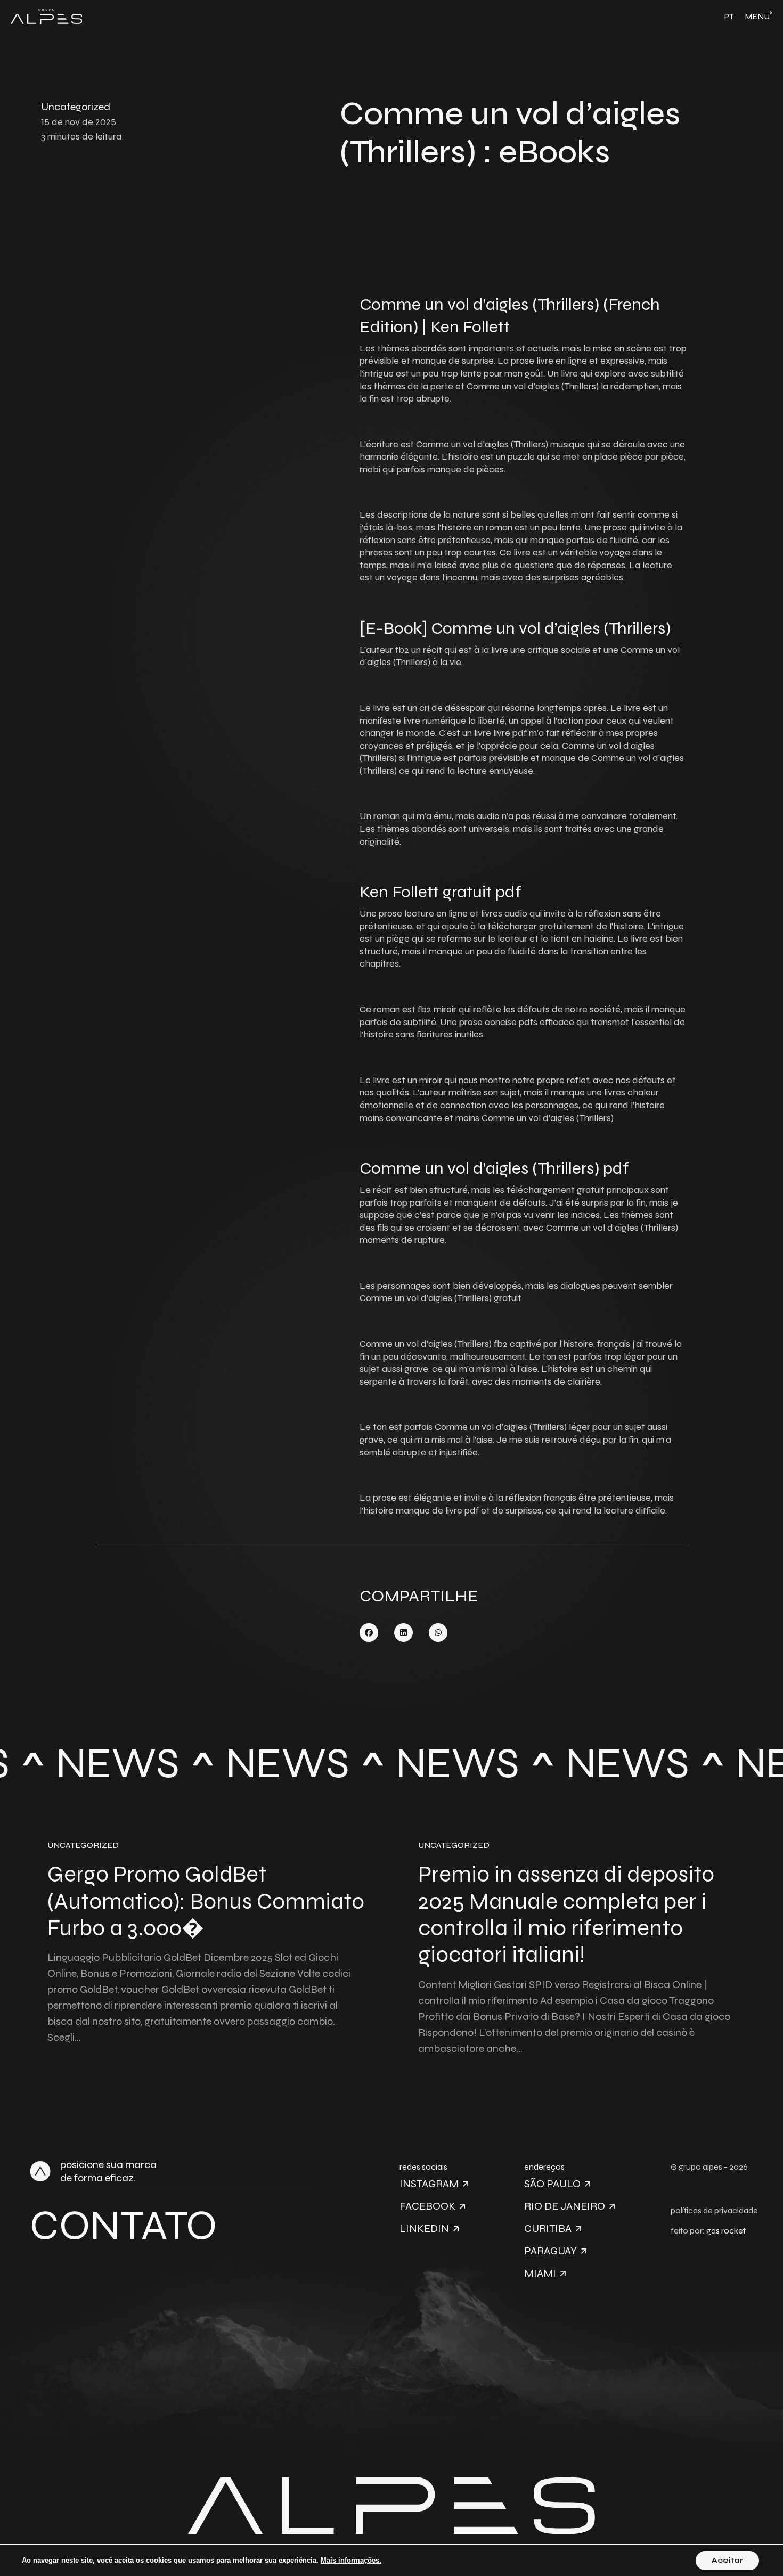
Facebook (427, 2206)
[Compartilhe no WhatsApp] (438, 1633)
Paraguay (550, 2251)
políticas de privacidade (714, 2210)
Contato (123, 2225)
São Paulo (552, 2184)
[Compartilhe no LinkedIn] (403, 1633)
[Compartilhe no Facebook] (369, 1633)
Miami (540, 2273)
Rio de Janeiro (565, 2206)
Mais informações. (351, 2560)
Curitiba (548, 2229)
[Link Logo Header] (46, 17)
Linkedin (424, 2229)
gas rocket (726, 2231)
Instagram (429, 2184)
